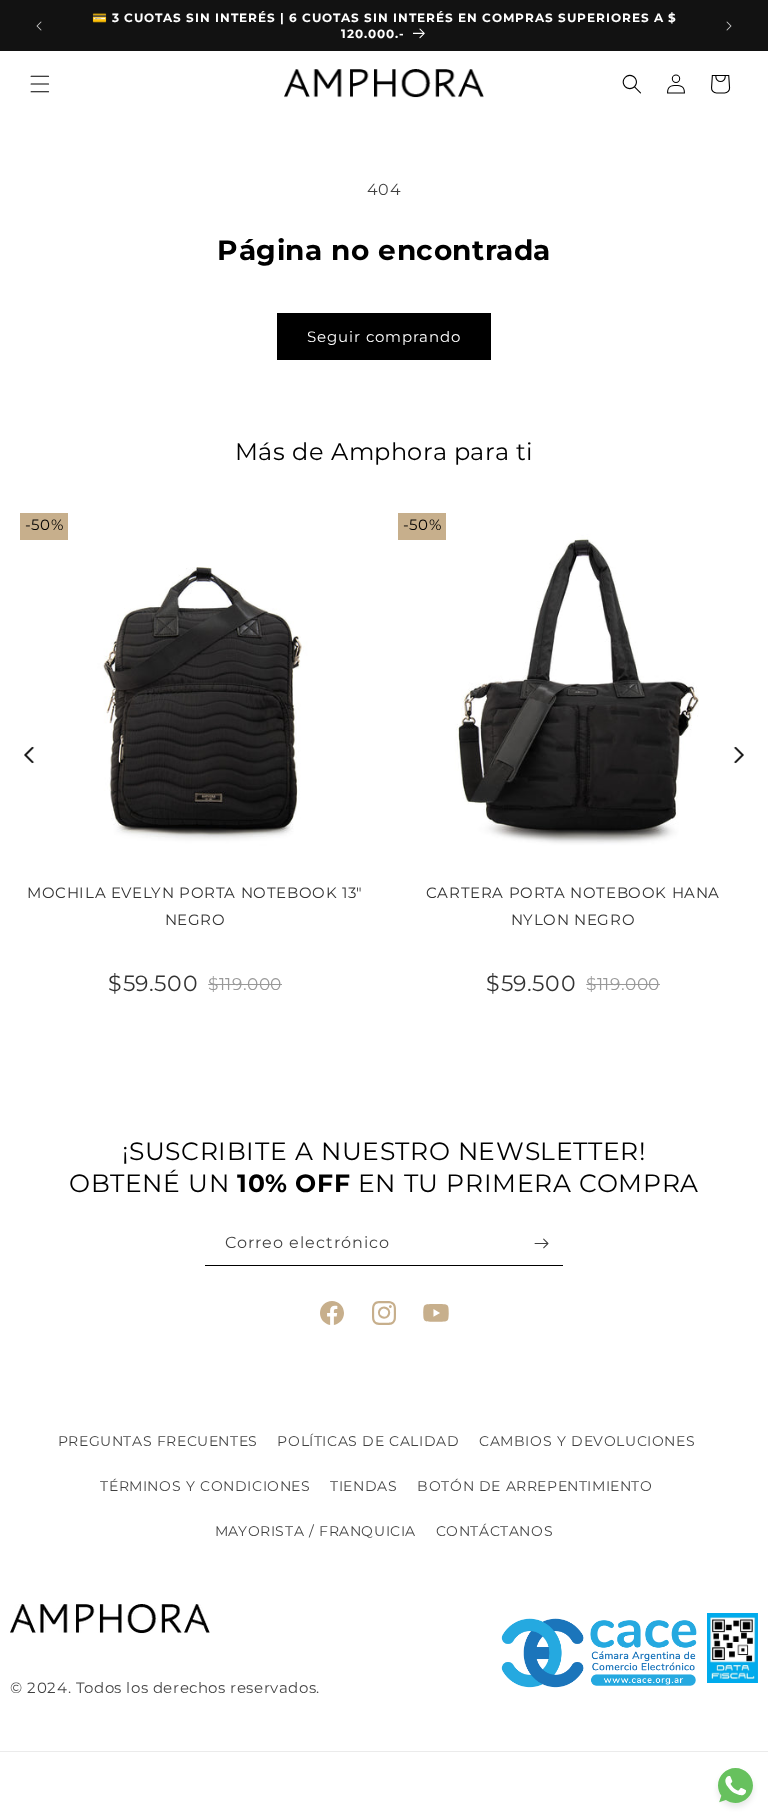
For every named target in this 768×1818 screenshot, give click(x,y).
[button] (40, 84)
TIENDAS (363, 1486)
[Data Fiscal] (732, 1653)
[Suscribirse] (541, 1243)
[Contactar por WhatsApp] (735, 1785)
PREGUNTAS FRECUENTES (158, 1441)
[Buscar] (632, 84)
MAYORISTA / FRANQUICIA (315, 1531)
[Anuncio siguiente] (729, 26)
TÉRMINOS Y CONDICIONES (205, 1486)
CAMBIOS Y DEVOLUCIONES (587, 1441)
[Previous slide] (29, 755)
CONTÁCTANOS (495, 1531)
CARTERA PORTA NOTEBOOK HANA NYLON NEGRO (573, 906)
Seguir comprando (384, 336)
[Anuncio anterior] (39, 26)
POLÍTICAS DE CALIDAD (368, 1441)
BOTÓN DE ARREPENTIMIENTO (534, 1486)
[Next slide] (739, 755)
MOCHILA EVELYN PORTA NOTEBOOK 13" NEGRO (195, 906)
